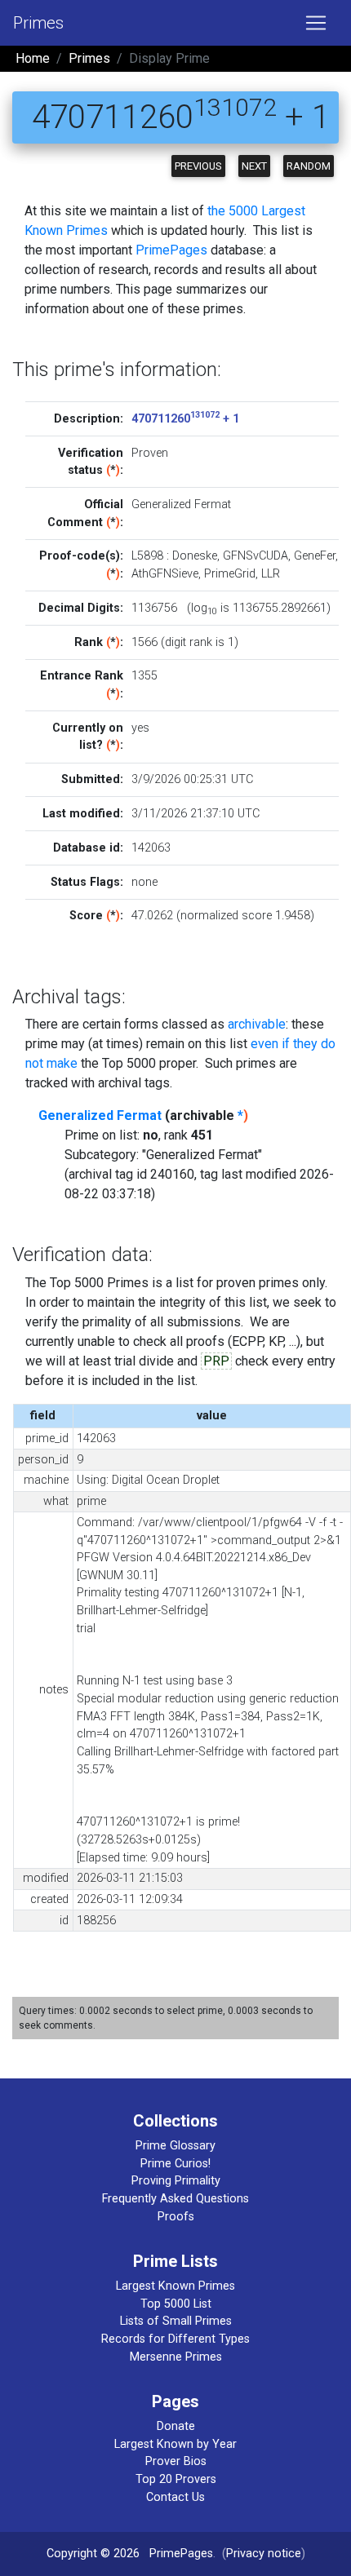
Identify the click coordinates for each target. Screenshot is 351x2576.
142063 (151, 848)
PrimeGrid (230, 574)
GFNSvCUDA (255, 556)
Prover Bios (176, 2461)
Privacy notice (264, 2554)
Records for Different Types (175, 2339)
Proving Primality (176, 2181)
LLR (271, 574)
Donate (176, 2426)
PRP (216, 1361)
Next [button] (254, 166)
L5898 (147, 556)
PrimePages (171, 250)
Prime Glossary (175, 2146)
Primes (38, 23)
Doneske (195, 556)
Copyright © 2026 (93, 2554)
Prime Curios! (175, 2164)
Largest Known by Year (175, 2444)
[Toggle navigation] (316, 23)
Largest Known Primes (175, 2286)
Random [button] (309, 166)
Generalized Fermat (100, 1115)
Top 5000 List (176, 2304)
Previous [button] (198, 166)
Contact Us (175, 2497)
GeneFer (315, 556)
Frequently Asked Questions (175, 2199)
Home (33, 58)
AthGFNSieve (165, 574)
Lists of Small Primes (176, 2321)
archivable (257, 1024)
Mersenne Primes (176, 2357)
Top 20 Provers (176, 2479)
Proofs (176, 2217)
